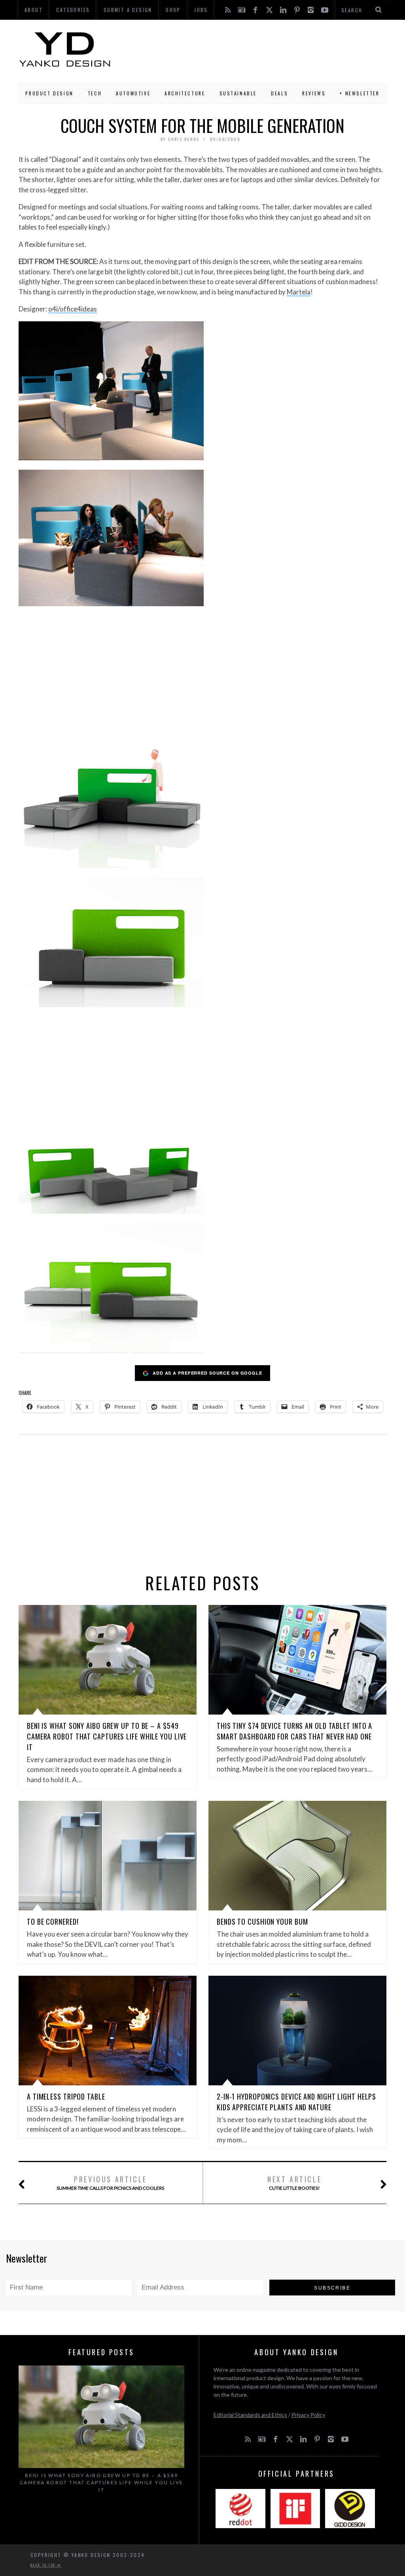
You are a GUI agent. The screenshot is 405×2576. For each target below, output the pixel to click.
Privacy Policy (308, 2415)
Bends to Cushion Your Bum (262, 1922)
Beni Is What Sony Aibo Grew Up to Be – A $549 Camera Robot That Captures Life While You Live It (107, 1736)
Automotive (133, 93)
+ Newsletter (360, 93)
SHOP (173, 10)
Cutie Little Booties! (294, 2182)
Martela (299, 292)
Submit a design (128, 10)
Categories (73, 10)
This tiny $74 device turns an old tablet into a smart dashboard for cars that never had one (294, 1731)
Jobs (201, 10)
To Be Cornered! (53, 1922)
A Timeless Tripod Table (66, 2096)
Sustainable (238, 93)
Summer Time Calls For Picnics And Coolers (110, 2182)
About (34, 10)
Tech (95, 93)
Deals (279, 93)
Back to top (44, 2565)
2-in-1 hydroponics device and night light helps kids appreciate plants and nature (296, 2102)
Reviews (314, 93)
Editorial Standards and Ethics (250, 2415)
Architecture (185, 93)
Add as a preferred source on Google (207, 1373)
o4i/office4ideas (73, 309)
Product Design (49, 93)
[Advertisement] (249, 49)
